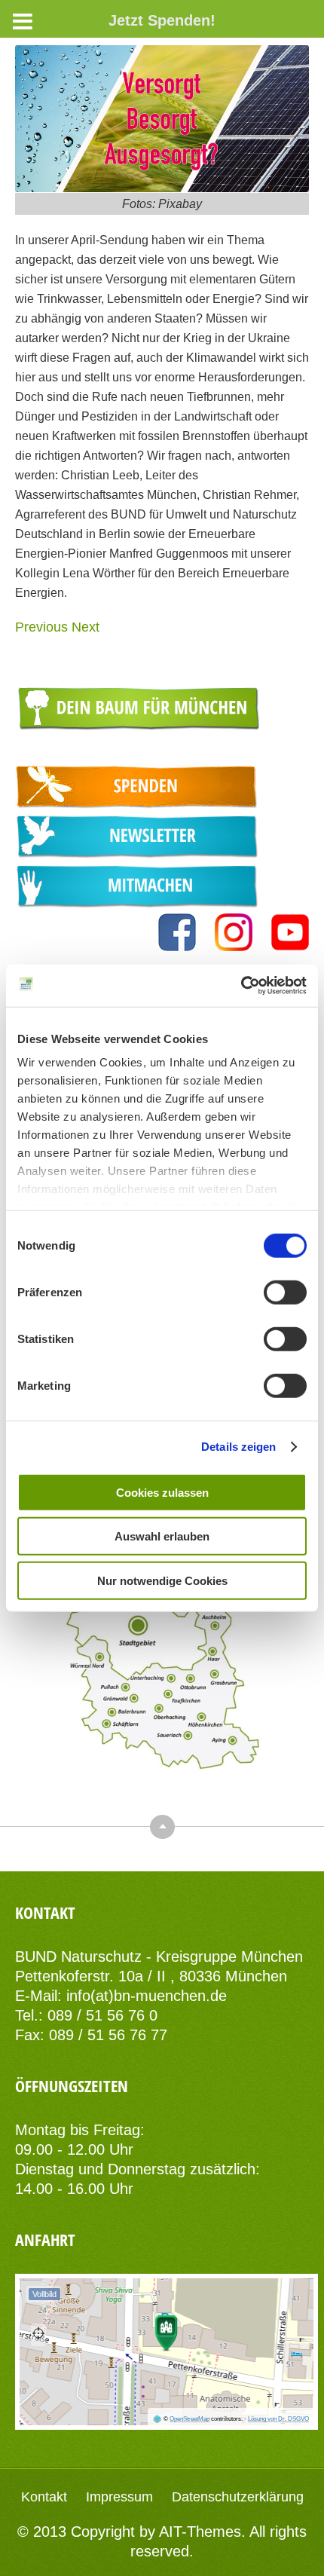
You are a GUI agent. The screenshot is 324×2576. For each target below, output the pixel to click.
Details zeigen (238, 1447)
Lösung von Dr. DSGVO (278, 2419)
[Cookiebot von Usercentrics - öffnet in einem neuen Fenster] (241, 986)
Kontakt (44, 2497)
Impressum (119, 2497)
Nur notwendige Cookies (162, 1580)
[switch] (285, 1292)
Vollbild (44, 2294)
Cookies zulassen (162, 1492)
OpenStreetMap (190, 2419)
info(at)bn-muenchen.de (147, 1996)
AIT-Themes (200, 2532)
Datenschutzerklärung (238, 2497)
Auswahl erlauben (162, 1536)
